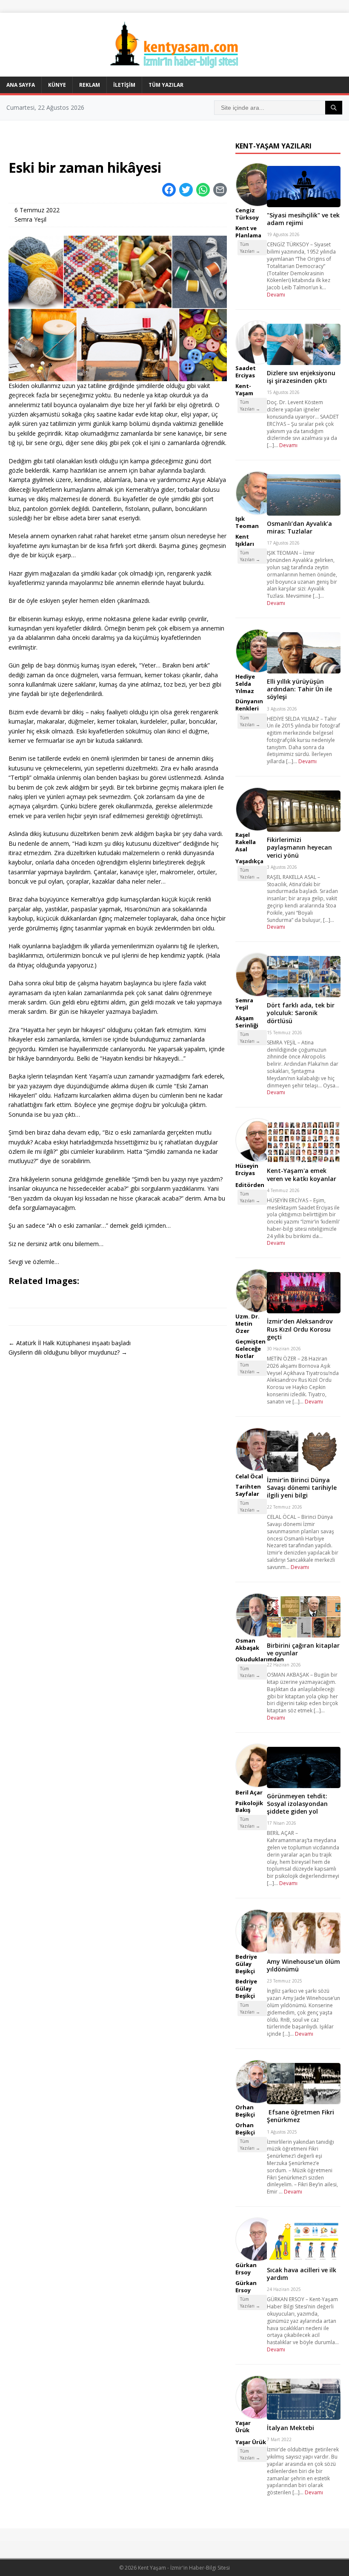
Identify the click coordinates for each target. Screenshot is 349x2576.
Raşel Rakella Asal (246, 842)
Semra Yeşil (30, 219)
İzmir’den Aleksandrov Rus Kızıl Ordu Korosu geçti (300, 1329)
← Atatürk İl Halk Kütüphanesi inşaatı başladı (70, 1343)
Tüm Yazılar (166, 85)
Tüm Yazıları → (250, 248)
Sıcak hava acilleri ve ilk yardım (302, 2274)
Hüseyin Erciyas (247, 1169)
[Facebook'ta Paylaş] (169, 190)
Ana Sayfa (21, 85)
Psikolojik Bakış (249, 1807)
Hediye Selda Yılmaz (245, 684)
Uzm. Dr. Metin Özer (247, 1324)
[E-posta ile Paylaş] (220, 190)
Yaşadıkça (249, 861)
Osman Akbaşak (247, 1644)
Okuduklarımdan (260, 1659)
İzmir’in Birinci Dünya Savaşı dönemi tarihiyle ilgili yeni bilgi (302, 1488)
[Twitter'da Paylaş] (186, 190)
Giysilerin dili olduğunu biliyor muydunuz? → (68, 1352)
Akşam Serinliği (247, 1022)
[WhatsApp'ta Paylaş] (203, 190)
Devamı (276, 295)
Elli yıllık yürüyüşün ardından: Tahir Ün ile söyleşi (299, 689)
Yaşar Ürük (243, 2426)
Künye (57, 85)
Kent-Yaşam (244, 389)
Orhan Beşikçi (245, 2111)
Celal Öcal (249, 1476)
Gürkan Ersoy (246, 2269)
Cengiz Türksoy (247, 214)
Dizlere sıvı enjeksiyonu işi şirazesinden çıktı (301, 377)
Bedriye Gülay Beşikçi (246, 1964)
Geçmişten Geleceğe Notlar (250, 1349)
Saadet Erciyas (246, 372)
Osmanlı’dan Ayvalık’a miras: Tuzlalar (299, 527)
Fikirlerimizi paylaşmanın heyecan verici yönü (299, 847)
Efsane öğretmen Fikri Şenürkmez (300, 2116)
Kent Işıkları (245, 540)
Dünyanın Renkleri (249, 705)
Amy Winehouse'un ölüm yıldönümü (303, 1965)
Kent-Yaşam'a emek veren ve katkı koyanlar (302, 1174)
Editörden (250, 1185)
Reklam (90, 85)
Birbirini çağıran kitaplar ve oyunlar (303, 1649)
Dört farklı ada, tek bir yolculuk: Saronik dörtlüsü (301, 1013)
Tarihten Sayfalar (248, 1490)
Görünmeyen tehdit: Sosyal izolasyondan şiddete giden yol (297, 1804)
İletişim (124, 85)
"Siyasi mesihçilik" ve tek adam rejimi (303, 219)
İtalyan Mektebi (290, 2428)
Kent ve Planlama (248, 232)
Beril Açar (249, 1792)
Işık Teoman (247, 522)
